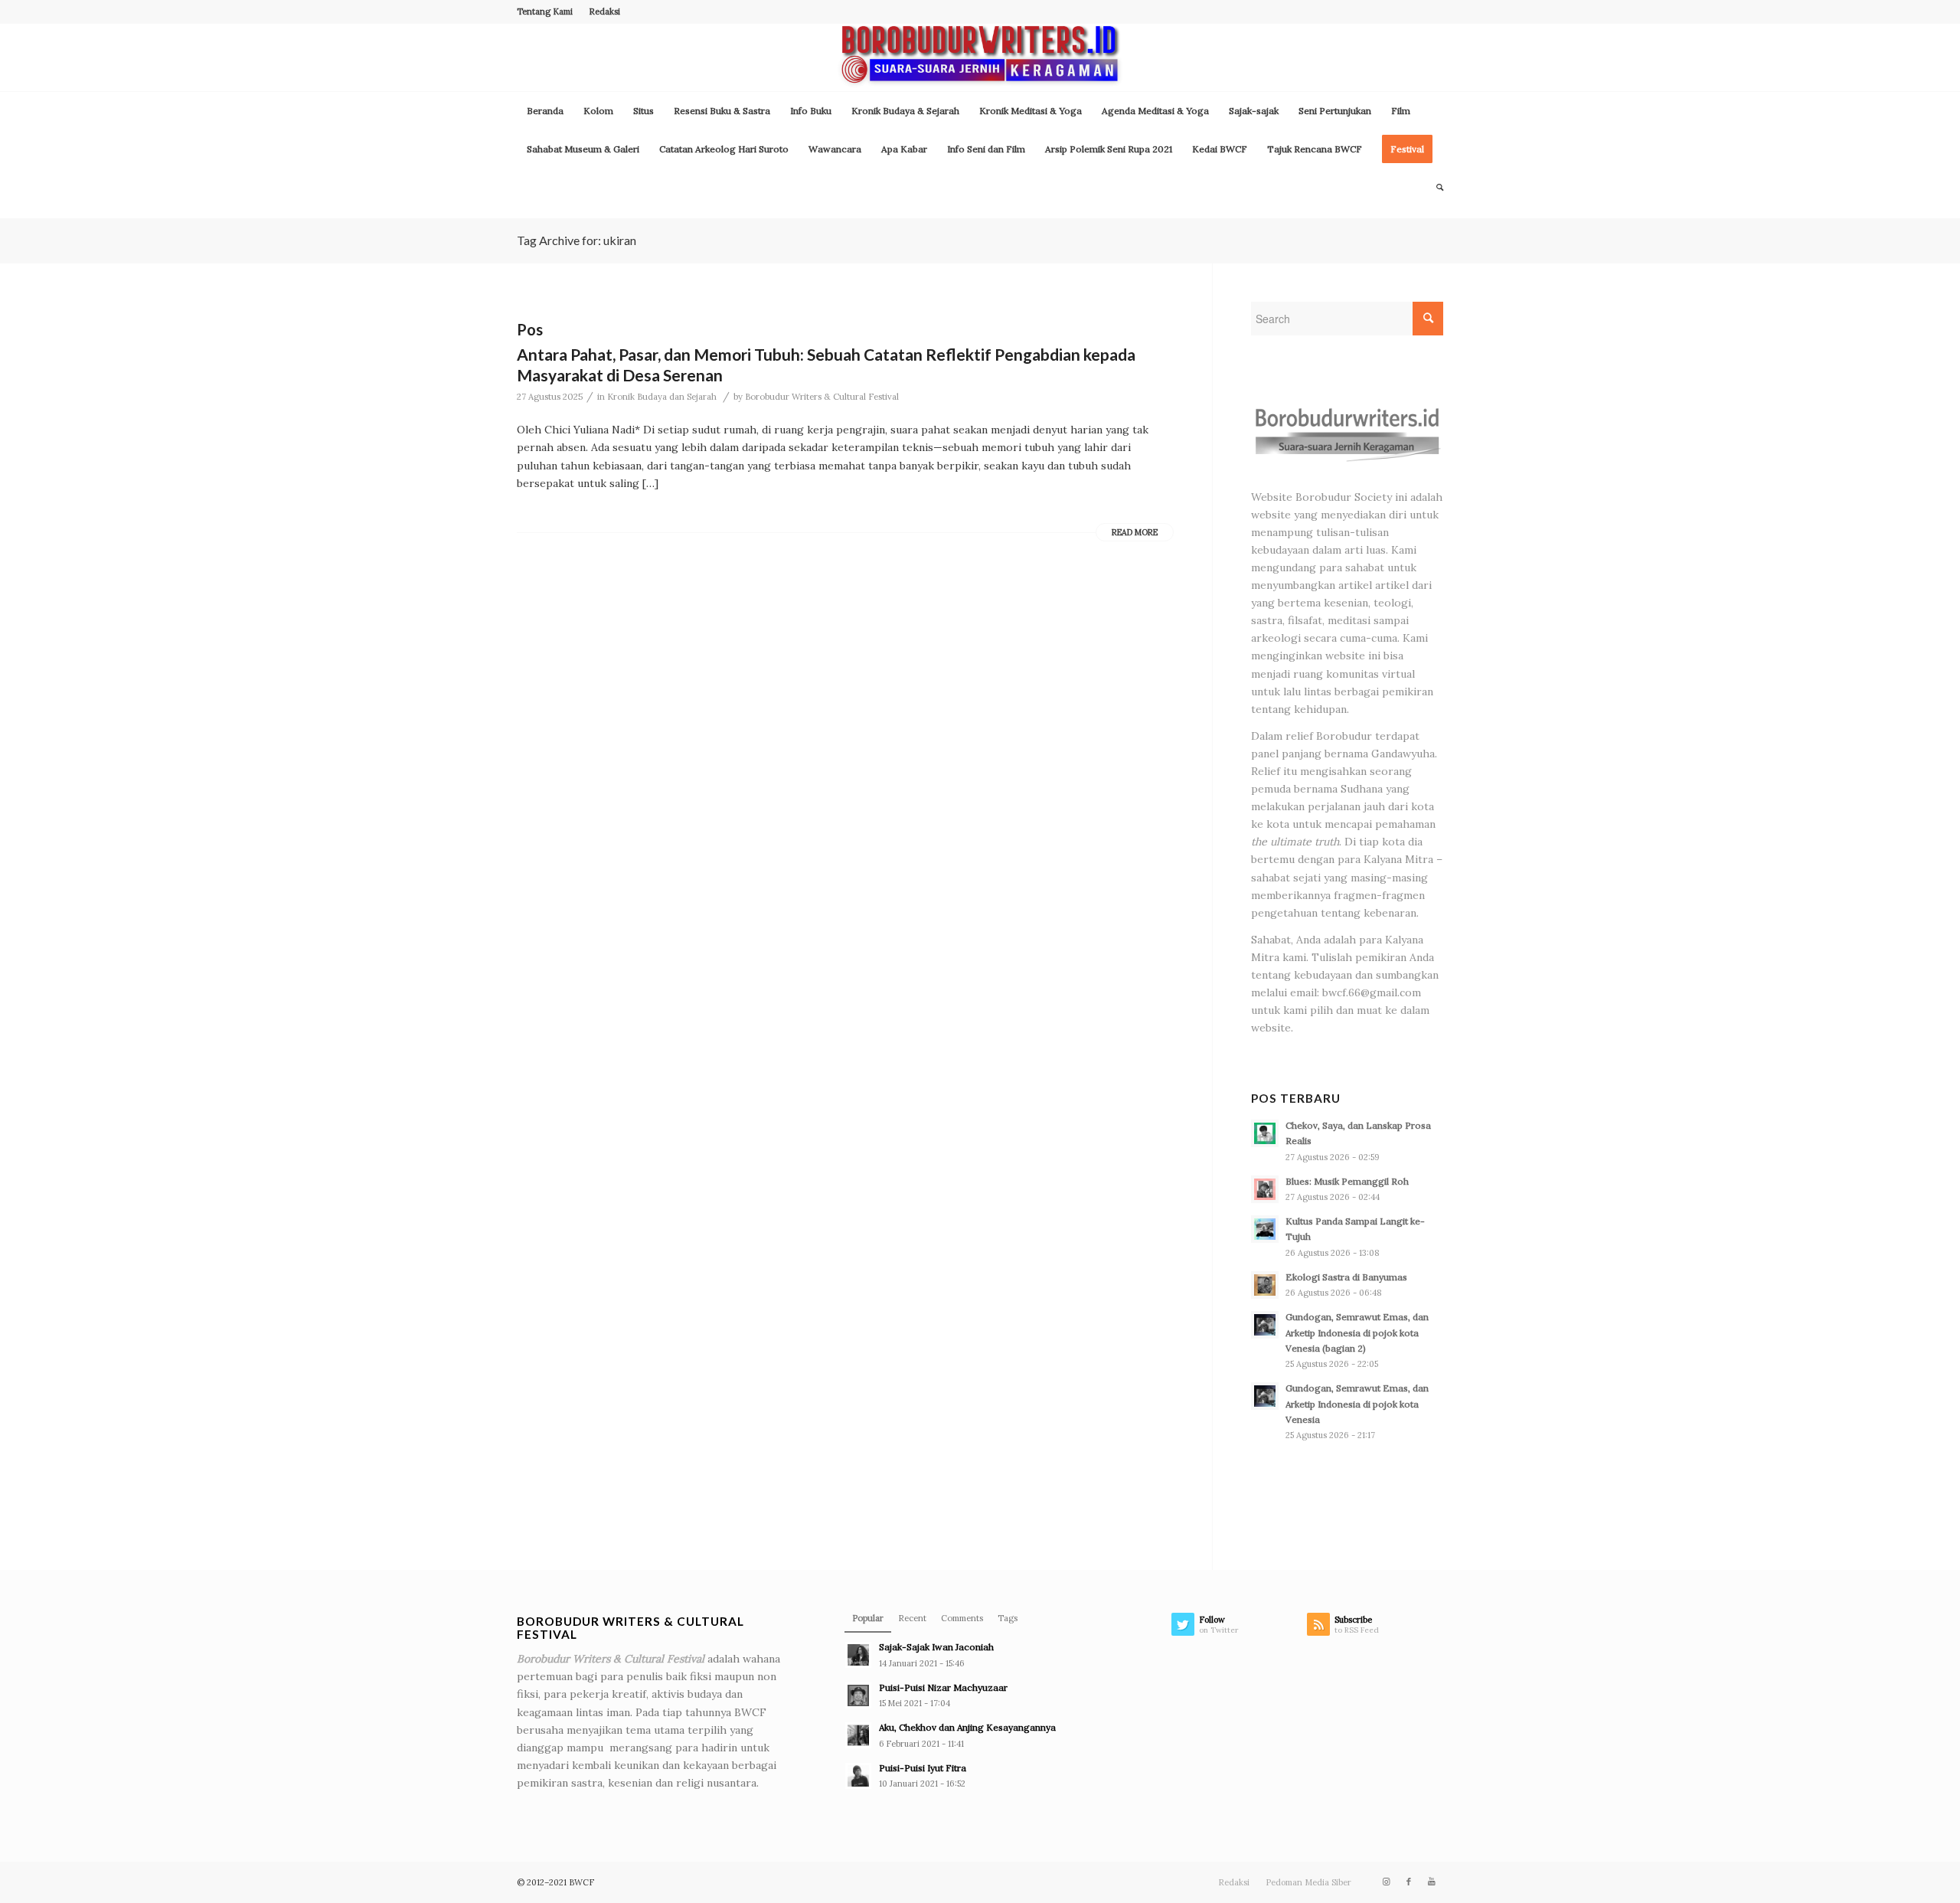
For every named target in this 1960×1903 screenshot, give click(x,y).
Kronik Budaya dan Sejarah (662, 397)
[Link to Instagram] (1386, 1882)
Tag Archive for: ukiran (577, 240)
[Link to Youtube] (1432, 1882)
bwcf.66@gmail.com (1372, 992)
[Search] (1435, 188)
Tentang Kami (545, 11)
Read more (1135, 532)
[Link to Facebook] (1409, 1882)
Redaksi (604, 11)
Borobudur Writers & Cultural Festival (822, 397)
